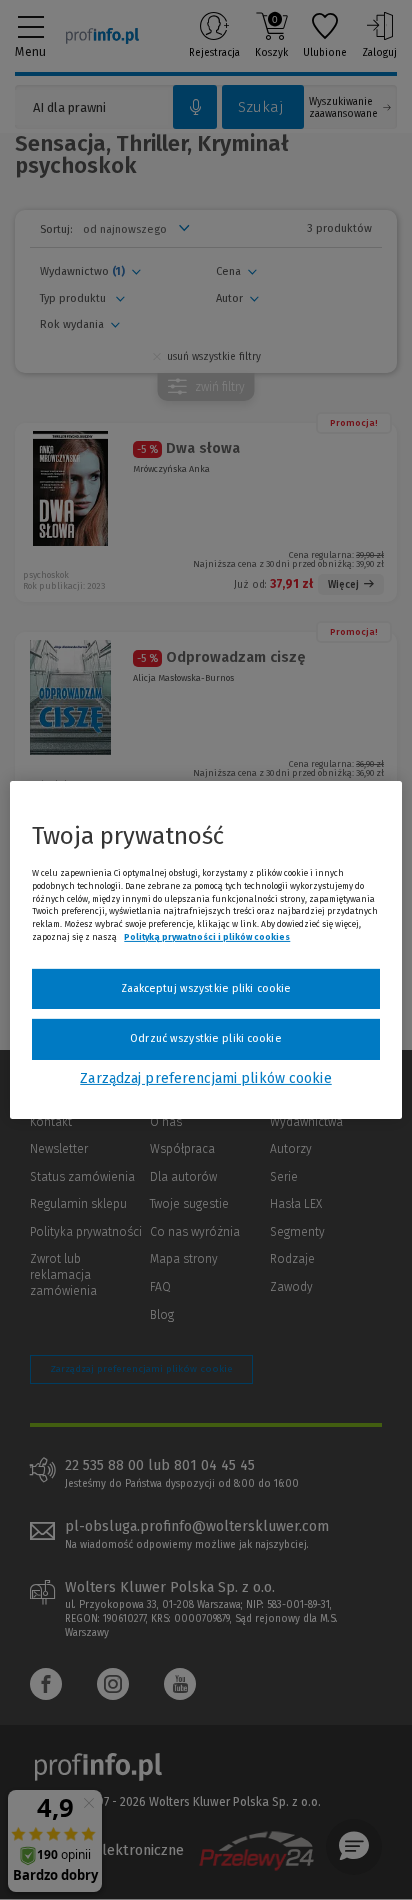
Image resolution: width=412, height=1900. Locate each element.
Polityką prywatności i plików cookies (207, 937)
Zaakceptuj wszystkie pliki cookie (206, 988)
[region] (205, 950)
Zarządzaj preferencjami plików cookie (205, 1078)
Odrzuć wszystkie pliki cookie (205, 1038)
